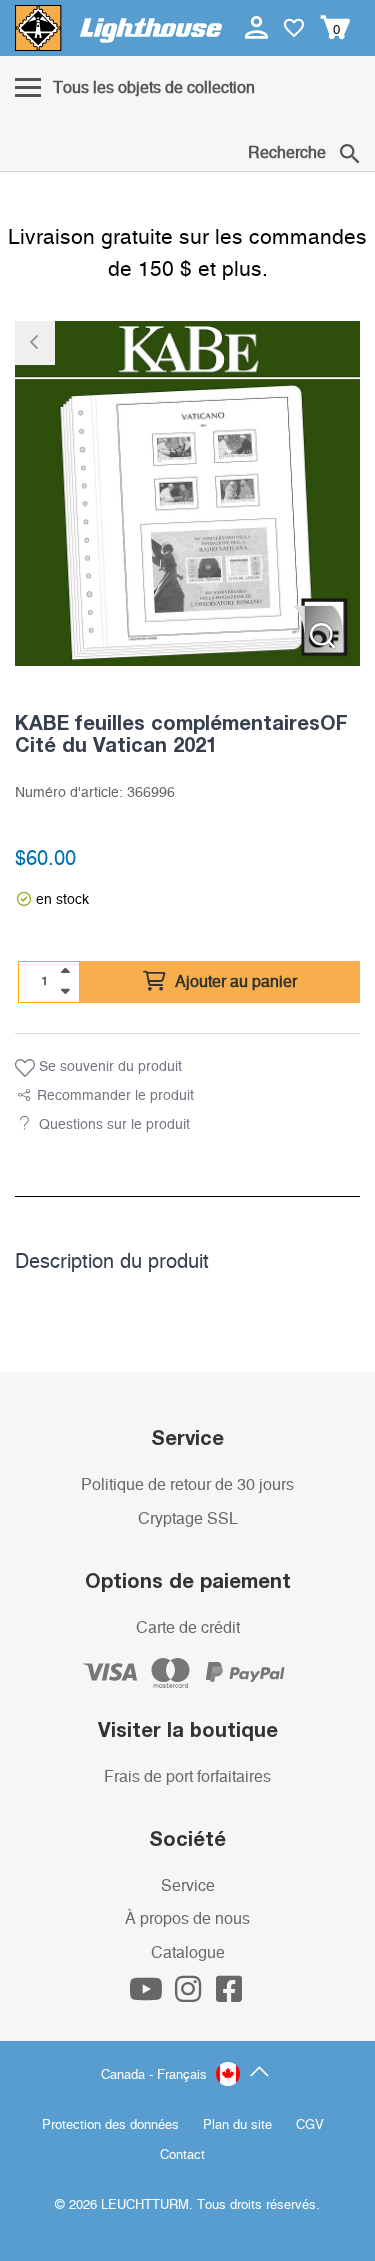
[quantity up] (65, 971)
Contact (182, 2155)
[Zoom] (322, 635)
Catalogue (188, 1953)
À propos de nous (187, 1919)
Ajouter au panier (234, 982)
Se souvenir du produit (108, 1067)
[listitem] (187, 493)
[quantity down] (65, 991)
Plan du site (237, 2125)
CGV (310, 2125)
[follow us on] (148, 1995)
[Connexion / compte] (258, 27)
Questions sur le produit (114, 1125)
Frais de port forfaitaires (187, 1777)
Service (188, 1886)
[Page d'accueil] (118, 28)
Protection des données (110, 2125)
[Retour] (35, 343)
